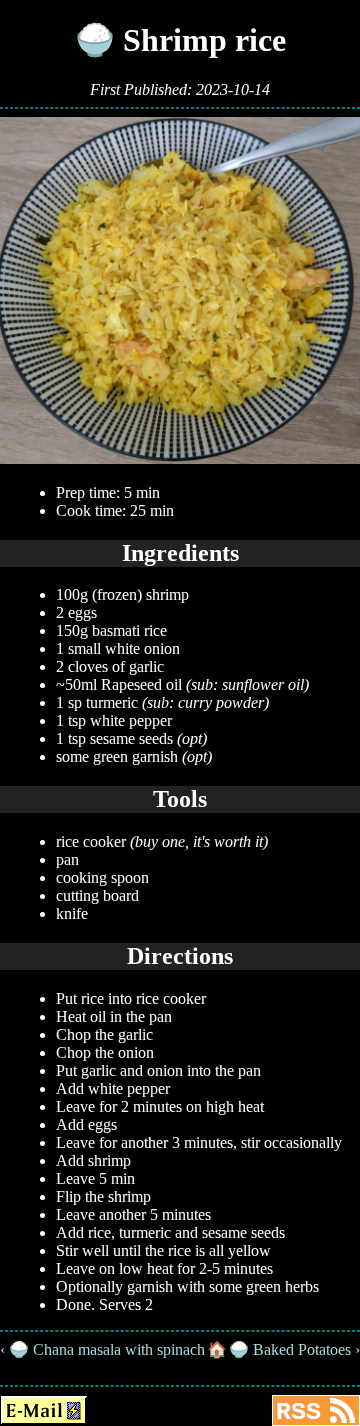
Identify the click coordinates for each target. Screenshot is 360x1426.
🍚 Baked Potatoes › (294, 1349)
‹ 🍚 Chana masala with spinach (102, 1349)
